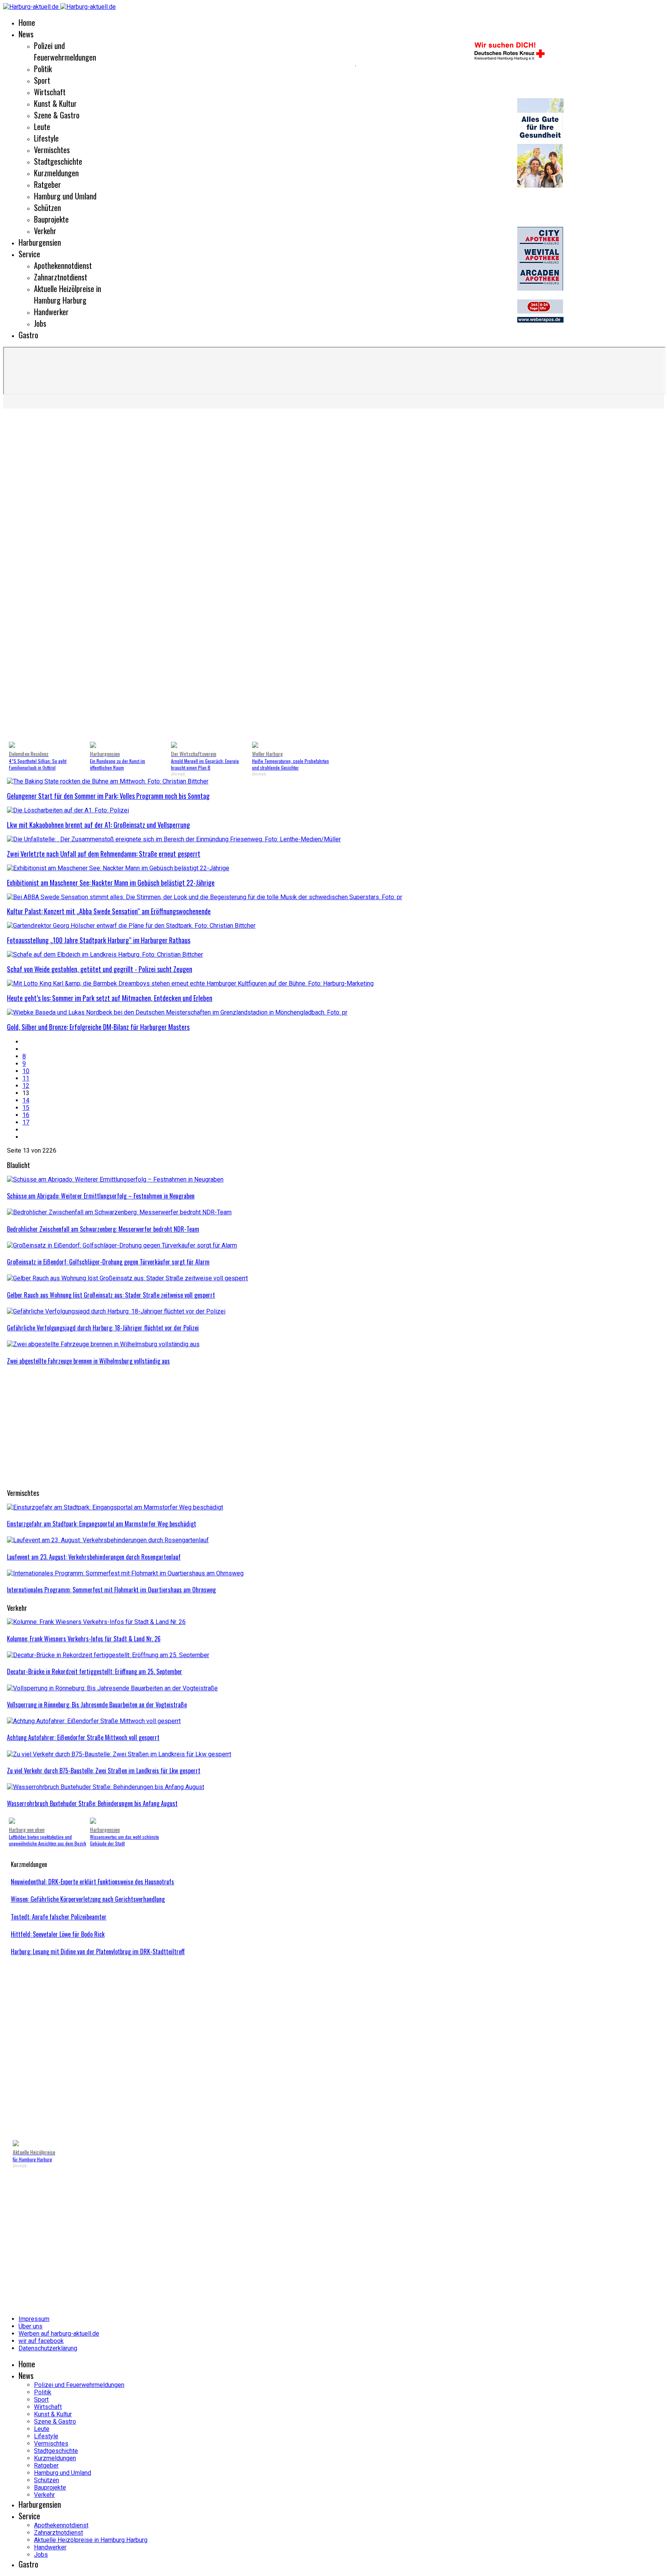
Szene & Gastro (57, 115)
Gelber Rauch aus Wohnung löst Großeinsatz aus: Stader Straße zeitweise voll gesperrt (111, 1295)
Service (29, 254)
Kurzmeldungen (56, 173)
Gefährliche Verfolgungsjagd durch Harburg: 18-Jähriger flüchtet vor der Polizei (103, 1328)
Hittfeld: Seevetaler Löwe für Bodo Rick (58, 1934)
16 (26, 1115)
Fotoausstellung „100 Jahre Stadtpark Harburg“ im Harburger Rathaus (99, 940)
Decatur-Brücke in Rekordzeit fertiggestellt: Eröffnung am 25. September (95, 1671)
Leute (42, 127)
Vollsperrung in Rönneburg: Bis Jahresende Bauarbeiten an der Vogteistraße (97, 1705)
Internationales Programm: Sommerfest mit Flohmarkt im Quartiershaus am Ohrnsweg (111, 1590)
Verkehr (45, 231)
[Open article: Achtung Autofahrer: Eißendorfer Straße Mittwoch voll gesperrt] (94, 1721)
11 (26, 1078)
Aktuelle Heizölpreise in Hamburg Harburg (68, 294)
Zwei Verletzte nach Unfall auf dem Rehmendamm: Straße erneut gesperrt (104, 854)
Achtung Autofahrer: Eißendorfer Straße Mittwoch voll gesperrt (83, 1737)
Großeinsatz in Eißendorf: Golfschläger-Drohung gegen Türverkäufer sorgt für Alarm (108, 1262)
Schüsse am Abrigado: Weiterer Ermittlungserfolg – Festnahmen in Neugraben (101, 1196)
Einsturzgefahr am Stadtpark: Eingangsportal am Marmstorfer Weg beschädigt (102, 1524)
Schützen (47, 208)
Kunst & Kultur (55, 103)
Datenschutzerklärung (48, 2348)
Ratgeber (47, 184)
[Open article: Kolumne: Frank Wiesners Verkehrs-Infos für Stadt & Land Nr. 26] (96, 1622)
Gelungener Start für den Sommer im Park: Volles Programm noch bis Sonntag (108, 796)
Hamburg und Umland (65, 196)
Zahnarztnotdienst (61, 277)
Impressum (34, 2319)
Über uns (30, 2326)
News (26, 34)
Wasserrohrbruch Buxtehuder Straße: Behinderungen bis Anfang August (92, 1803)
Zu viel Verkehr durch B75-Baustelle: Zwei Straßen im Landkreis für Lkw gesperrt (104, 1771)
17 (26, 1122)
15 (26, 1108)
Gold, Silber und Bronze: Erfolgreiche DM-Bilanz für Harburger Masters (98, 1027)
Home (27, 22)
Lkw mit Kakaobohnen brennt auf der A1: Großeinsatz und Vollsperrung (98, 825)
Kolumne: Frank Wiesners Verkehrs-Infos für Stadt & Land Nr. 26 (84, 1639)
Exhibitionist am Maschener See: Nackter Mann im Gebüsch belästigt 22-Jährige (111, 883)
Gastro (28, 335)
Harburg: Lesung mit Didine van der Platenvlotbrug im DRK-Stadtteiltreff (98, 1951)
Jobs (40, 323)
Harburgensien (40, 242)
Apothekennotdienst (63, 265)
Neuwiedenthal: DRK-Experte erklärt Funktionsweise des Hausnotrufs (92, 1882)
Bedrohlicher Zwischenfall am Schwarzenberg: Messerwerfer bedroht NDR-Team (103, 1229)
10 (26, 1071)
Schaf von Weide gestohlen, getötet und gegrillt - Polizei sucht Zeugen (100, 969)
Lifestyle (46, 138)
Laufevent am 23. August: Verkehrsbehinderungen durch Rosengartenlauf (94, 1557)
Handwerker (51, 312)
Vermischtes (52, 150)
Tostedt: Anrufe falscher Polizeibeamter (59, 1917)
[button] (19, 577)
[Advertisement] (239, 1428)
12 (26, 1086)
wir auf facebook (41, 2341)
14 (26, 1100)
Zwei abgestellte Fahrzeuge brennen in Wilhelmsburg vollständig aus (88, 1361)
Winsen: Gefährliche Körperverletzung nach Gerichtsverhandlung (88, 1899)
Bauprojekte (51, 219)
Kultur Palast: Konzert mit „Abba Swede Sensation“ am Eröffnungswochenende (109, 911)
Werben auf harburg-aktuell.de (59, 2334)
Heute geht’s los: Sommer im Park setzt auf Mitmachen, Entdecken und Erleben (110, 998)
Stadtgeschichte (58, 161)
